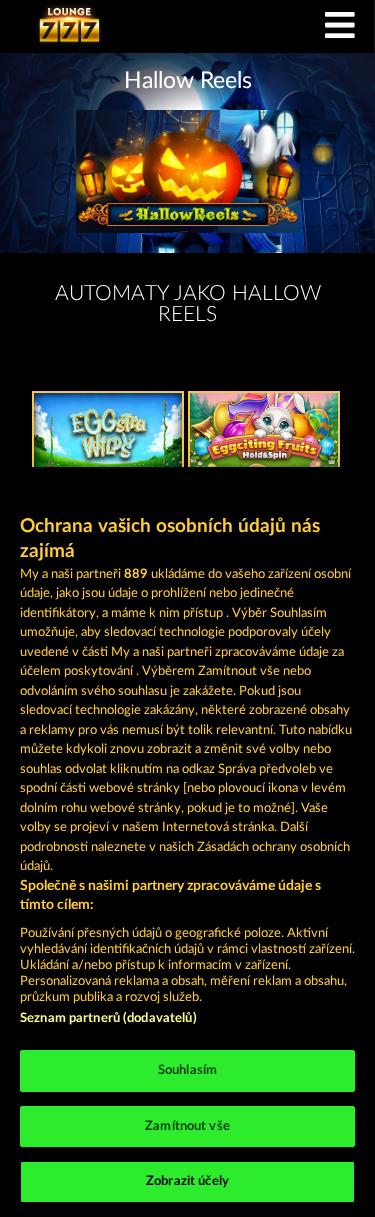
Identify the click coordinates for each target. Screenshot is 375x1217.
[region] (187, 842)
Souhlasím (187, 1070)
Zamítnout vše (187, 1126)
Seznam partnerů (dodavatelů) (108, 1018)
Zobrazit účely (187, 1181)
